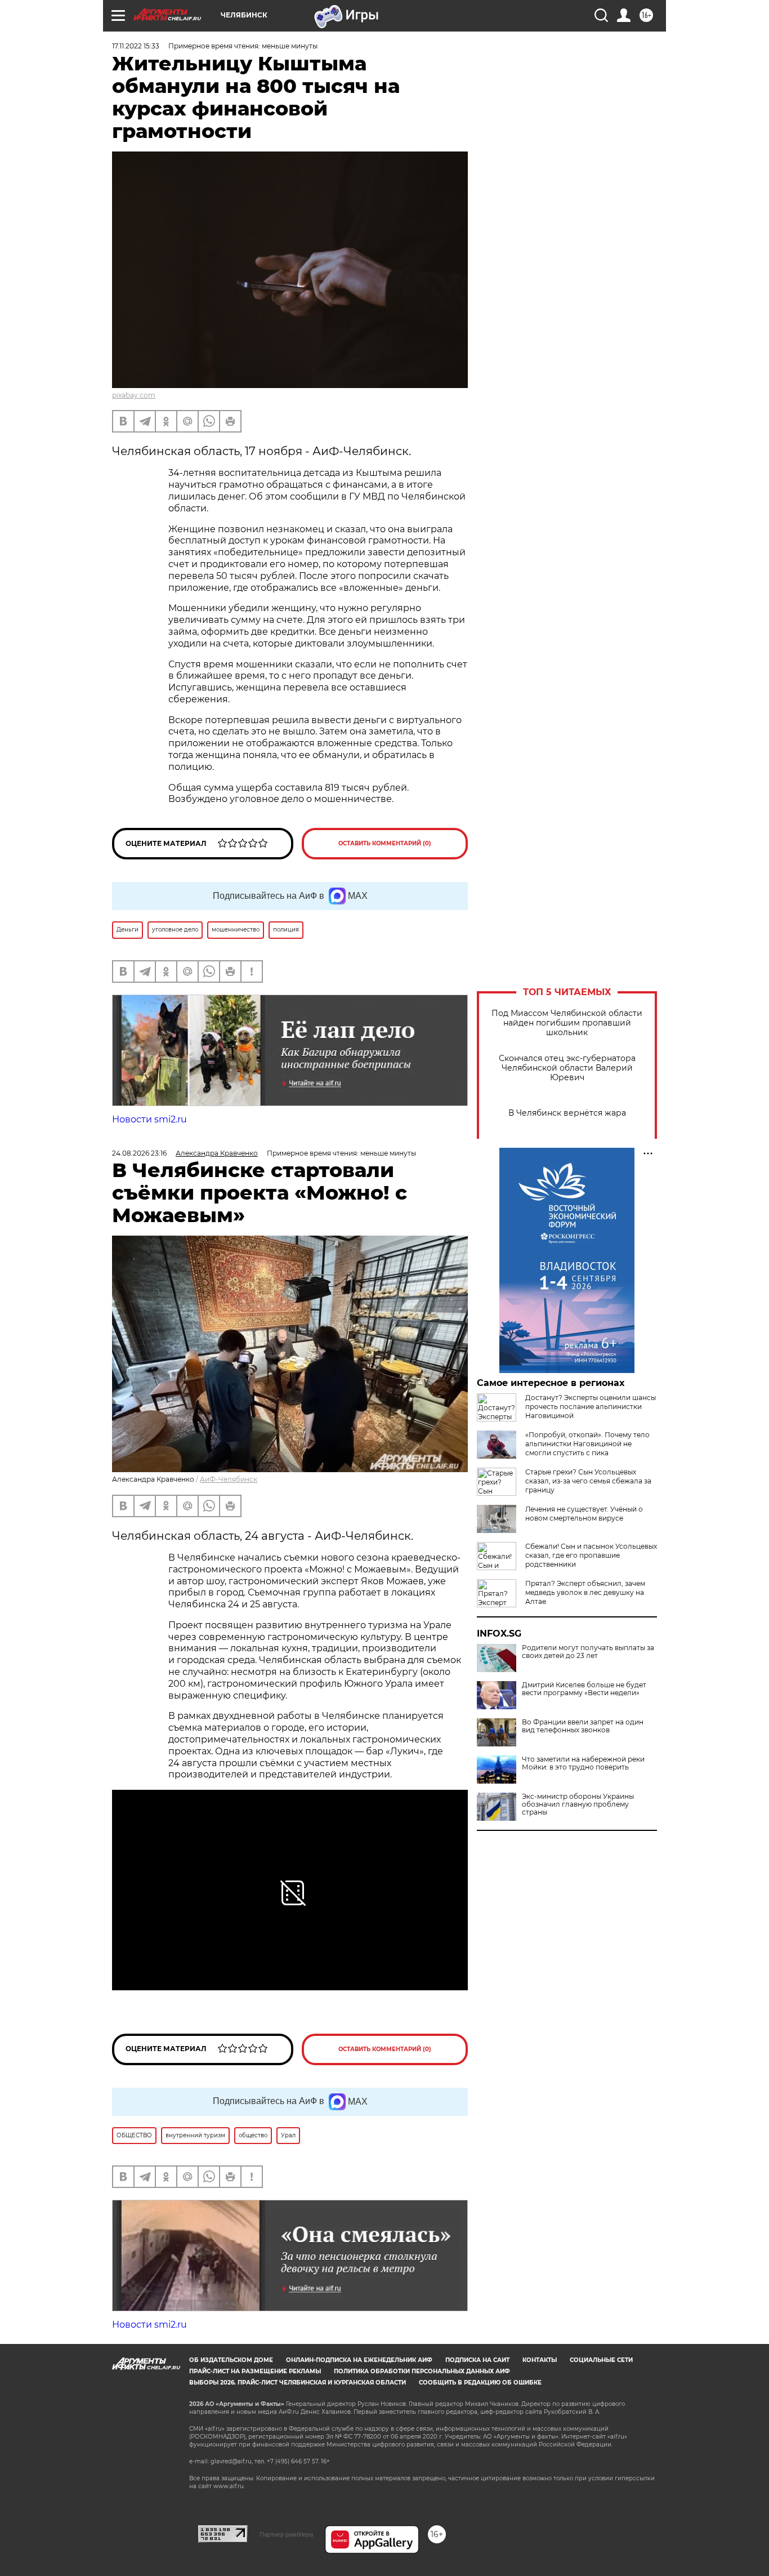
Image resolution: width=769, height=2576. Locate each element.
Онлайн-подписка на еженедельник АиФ (359, 2360)
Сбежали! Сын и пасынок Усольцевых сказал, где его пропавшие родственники (591, 1555)
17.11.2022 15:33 (136, 46)
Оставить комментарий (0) (385, 843)
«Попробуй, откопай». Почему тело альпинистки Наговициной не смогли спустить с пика (587, 1444)
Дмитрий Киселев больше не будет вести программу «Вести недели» (584, 1689)
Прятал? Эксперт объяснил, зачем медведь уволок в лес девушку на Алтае (585, 1592)
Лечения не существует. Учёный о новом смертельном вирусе (584, 1514)
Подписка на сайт (477, 2360)
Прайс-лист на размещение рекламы (255, 2371)
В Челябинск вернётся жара (567, 1113)
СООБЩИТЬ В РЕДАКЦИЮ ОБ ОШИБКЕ (480, 2383)
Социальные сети (601, 2360)
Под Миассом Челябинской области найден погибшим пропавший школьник (567, 1023)
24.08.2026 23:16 (139, 1153)
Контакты (540, 2360)
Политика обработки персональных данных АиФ (422, 2371)
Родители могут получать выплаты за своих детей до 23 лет (588, 1652)
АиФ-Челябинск (229, 1479)
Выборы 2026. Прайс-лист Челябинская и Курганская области (298, 2383)
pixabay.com (134, 395)
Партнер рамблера (286, 2534)
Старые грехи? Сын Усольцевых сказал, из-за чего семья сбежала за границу (588, 1481)
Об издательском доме (231, 2360)
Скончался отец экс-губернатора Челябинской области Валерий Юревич (567, 1068)
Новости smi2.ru (149, 1119)
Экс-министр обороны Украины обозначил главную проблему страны (578, 1804)
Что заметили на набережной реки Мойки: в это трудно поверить (583, 1763)
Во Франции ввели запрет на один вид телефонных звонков (583, 1726)
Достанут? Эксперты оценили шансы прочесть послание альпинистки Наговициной (591, 1407)
